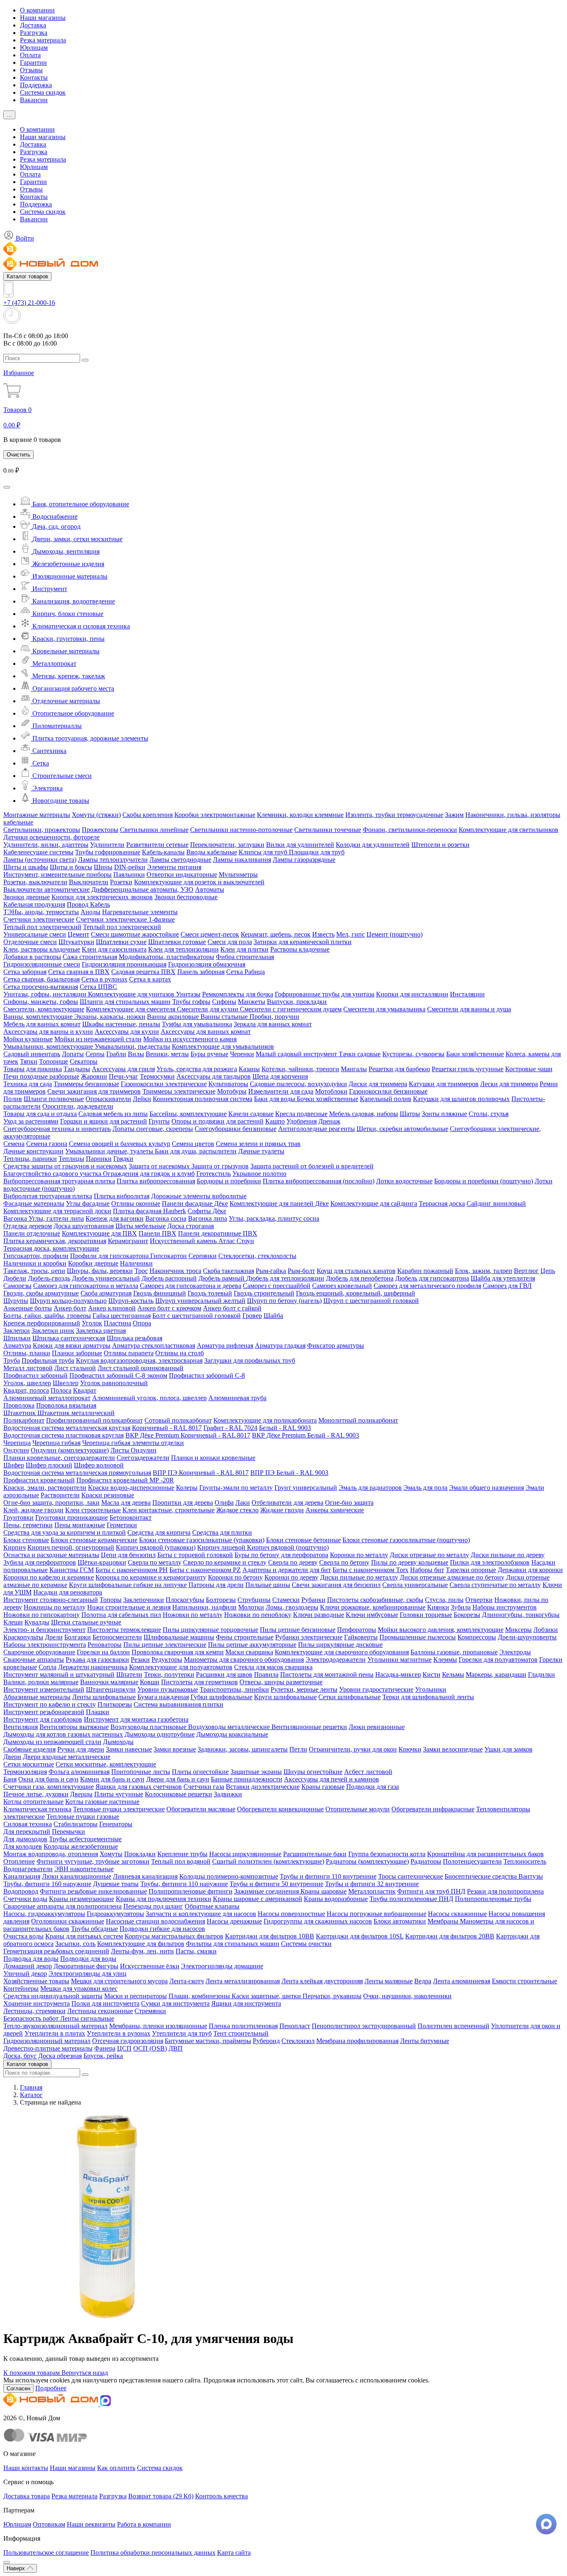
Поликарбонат (24, 1420)
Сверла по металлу (155, 1562)
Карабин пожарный (425, 1271)
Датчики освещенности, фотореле (51, 837)
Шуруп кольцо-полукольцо (68, 1301)
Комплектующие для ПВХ (99, 1233)
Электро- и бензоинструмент (44, 1630)
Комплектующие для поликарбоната (265, 1420)
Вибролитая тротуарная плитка (48, 1196)
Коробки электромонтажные (215, 815)
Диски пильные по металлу (359, 1577)
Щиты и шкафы (26, 867)
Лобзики (546, 1630)
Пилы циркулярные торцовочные (210, 1630)
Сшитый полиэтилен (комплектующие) (268, 1861)
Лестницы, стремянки (34, 2011)
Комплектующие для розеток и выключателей (199, 882)
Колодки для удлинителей (373, 845)
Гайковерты (361, 1637)
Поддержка (36, 85)
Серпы (95, 1054)
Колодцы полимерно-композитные (229, 1876)
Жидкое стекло (237, 1510)
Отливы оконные (136, 1203)
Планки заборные (77, 1353)
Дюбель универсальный (106, 1278)
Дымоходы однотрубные (160, 1734)
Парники (99, 1159)
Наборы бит (427, 1570)
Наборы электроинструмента (45, 1645)
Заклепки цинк (53, 1331)
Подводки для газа (373, 1787)
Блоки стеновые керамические (94, 1540)
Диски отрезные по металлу (429, 1555)
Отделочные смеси (30, 942)
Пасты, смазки (196, 1951)
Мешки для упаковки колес (79, 1988)
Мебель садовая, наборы (364, 1114)
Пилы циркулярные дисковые (340, 1645)
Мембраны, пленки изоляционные (158, 2026)
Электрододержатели (336, 1660)
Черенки (242, 1054)
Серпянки (203, 1256)
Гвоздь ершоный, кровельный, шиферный (356, 1293)
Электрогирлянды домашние (222, 1966)
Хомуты (111, 1854)
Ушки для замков (508, 1749)
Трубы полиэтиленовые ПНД (411, 1899)
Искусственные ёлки (150, 1966)
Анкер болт (70, 1308)
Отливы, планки (27, 1353)
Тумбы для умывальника (197, 1024)
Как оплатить (116, 2468)
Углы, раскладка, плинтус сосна (274, 1218)
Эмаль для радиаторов (370, 1488)
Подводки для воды (88, 1959)
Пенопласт (295, 2026)
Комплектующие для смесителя (131, 1009)
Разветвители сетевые (157, 845)
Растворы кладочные (300, 949)
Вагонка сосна (166, 1218)
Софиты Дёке (207, 1211)
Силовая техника (28, 1824)
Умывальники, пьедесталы (132, 1046)
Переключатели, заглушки (227, 845)
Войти (24, 238)
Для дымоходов (25, 1839)
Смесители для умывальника (384, 1009)
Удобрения (302, 1121)
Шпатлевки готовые (177, 942)
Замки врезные (175, 1749)
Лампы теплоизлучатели (113, 860)
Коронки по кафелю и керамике (49, 1577)
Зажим (454, 815)
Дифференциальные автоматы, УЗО (142, 889)
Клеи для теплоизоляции (183, 949)
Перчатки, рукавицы (332, 1996)
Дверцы (81, 1794)
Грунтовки (18, 1517)
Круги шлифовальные (285, 1697)
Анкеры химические (335, 1510)
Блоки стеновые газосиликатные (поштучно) (406, 1540)
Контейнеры (21, 1988)
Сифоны (224, 1002)
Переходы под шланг (153, 1906)
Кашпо (275, 1121)
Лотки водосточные (404, 1181)
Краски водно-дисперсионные (131, 1488)
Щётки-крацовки (102, 1562)
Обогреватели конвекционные (280, 1809)
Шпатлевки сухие (121, 942)
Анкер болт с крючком (169, 1308)
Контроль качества (221, 2496)
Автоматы (210, 889)
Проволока (19, 1405)
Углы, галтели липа (56, 1218)
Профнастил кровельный (39, 1480)
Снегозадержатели (143, 1458)
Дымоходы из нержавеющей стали (52, 1742)
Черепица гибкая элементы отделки (133, 1443)
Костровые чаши (529, 1069)
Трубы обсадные (94, 1929)
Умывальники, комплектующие (49, 1046)
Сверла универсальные (415, 1585)
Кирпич (15, 1547)
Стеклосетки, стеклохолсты (257, 1256)
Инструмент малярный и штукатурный (59, 1674)
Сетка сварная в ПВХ (79, 972)
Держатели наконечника (93, 1667)
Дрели (54, 1637)
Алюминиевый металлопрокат (47, 1398)
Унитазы (188, 994)
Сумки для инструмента (175, 2003)
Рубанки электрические (309, 1637)
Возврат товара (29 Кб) (161, 2496)
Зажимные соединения (267, 1891)
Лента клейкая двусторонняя (322, 1981)
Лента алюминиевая (462, 1981)
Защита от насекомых (160, 1166)
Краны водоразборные (336, 1899)
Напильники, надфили (204, 1607)
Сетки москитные (29, 1764)
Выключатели (89, 882)
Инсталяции (467, 994)
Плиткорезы (115, 1704)
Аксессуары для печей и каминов (331, 1779)
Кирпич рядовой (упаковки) (156, 1547)
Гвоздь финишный (160, 1293)
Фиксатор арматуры (336, 1346)
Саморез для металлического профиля (427, 1286)
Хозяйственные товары (36, 1981)
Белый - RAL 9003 (285, 1428)
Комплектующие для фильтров (141, 1944)
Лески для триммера (509, 1084)
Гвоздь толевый (210, 1293)
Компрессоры (477, 1637)
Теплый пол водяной (181, 1861)
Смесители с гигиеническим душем (291, 1009)
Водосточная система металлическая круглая (67, 1428)
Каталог (31, 2095)
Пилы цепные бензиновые (298, 1630)
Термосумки (157, 1076)
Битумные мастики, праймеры (208, 2041)
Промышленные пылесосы (418, 1637)
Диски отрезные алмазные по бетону (452, 1577)
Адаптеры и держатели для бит (287, 1570)
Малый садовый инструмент (297, 1054)
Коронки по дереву (291, 1577)
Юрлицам (34, 48)
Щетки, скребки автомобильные (402, 1129)
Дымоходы (118, 1742)
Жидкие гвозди (282, 1510)
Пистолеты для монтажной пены (327, 1674)
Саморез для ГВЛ (507, 1286)
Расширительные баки (315, 1854)
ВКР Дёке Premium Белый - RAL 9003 (305, 1435)
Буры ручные (209, 1054)
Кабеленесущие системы (38, 852)
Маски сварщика (249, 1652)
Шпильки (17, 1338)
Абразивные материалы (37, 1697)
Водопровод (21, 1891)
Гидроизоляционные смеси (42, 964)
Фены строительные (245, 1637)
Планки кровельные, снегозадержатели (59, 1458)
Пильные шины (268, 1585)
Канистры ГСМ (72, 1570)
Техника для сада (28, 1084)
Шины (103, 867)
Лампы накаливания (242, 860)
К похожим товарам (32, 2373)
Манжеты (252, 1002)
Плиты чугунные (119, 1794)
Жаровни (94, 1076)
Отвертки (479, 1600)
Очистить (18, 455)
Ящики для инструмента (246, 2003)
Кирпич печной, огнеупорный (71, 1547)
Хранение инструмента (37, 2003)
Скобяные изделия (29, 1749)
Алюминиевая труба (237, 1398)
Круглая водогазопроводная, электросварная (139, 1360)
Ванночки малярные (109, 1682)
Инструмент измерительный (44, 1689)
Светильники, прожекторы (42, 830)
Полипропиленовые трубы (493, 1899)
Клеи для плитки (244, 949)
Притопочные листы (141, 1772)
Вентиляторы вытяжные (74, 1727)
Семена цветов (193, 1144)
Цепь (548, 1271)
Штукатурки (76, 942)
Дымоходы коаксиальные (232, 1734)
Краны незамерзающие (82, 1899)
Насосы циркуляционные (245, 1854)
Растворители (60, 1495)
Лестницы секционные (100, 2011)
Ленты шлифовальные (104, 1697)
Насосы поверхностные (291, 1914)
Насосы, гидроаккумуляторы (44, 1914)
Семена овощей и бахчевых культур (120, 1144)
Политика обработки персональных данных (153, 2553)
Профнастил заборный (35, 1375)
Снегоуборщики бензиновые (236, 1129)
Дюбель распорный (169, 1278)
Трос (141, 1271)
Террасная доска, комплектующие (51, 1248)
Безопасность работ (32, 2018)
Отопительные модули (358, 1809)
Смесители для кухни (208, 1009)
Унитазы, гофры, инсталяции (46, 994)
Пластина (117, 1323)
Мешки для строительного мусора (119, 1981)
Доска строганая (191, 1226)
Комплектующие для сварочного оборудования (342, 1652)
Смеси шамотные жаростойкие (135, 934)
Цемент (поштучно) (395, 934)
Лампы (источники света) (40, 860)
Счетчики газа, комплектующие (49, 1787)
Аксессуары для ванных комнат (206, 1032)
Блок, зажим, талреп (484, 1271)
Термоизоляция (25, 1772)
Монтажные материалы (37, 815)
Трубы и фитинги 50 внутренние (276, 1884)
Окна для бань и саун (48, 1779)
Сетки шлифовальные (349, 1697)
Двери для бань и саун (178, 1779)
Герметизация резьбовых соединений (56, 1951)
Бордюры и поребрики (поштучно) (484, 1181)
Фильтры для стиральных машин (233, 1944)
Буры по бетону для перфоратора (281, 1555)
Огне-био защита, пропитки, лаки (51, 1503)
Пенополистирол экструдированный (364, 2026)
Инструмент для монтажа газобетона (136, 1719)
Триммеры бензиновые (86, 1084)
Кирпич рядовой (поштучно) (288, 1547)
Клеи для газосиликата (114, 949)
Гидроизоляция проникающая (124, 964)
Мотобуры (232, 1091)
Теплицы (71, 1159)
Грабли (116, 1054)
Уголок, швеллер (27, 1383)
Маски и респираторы (136, 1996)
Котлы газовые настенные (102, 1802)
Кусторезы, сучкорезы (413, 1054)
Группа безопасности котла (387, 1854)
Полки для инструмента (105, 2003)
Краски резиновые (108, 1495)
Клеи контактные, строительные (169, 1510)
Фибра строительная (245, 957)
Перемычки (68, 1831)
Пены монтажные (80, 1525)
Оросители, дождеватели (78, 1106)
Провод (78, 904)
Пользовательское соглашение (46, 2553)
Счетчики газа (204, 1787)
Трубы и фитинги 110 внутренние (328, 1876)
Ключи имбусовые (372, 1615)
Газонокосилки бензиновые (388, 1091)
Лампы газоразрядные (304, 860)
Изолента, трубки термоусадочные (394, 815)
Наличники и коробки (35, 1263)
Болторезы (221, 1600)
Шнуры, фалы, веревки (100, 1271)
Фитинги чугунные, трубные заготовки (93, 1861)
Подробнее (51, 2388)
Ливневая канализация (145, 1876)
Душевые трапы (116, 1884)
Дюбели (15, 1278)
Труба (12, 1360)
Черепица (17, 1443)
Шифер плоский (49, 1465)
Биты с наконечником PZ (205, 1570)
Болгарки (78, 1637)
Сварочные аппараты (34, 1660)
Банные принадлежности (247, 1779)
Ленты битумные (425, 2041)
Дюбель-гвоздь (49, 1278)
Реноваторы (105, 1645)
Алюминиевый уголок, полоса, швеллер (149, 1398)
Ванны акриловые (174, 1017)
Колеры (187, 1488)
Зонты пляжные (444, 1114)
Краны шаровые (324, 1891)
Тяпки (29, 1061)
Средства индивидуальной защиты (53, 1996)
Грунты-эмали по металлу (236, 1488)
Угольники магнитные (400, 1660)
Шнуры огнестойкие (313, 1772)
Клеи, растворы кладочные (42, 949)
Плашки (98, 1712)
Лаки (243, 1503)
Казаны (249, 1069)
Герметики (122, 1525)
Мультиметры (238, 875)
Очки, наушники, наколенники (407, 1996)
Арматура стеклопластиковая (154, 1346)
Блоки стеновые (26, 1540)
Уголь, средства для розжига (197, 1069)
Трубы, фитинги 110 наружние (184, 1884)
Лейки (142, 1099)
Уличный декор (25, 1974)
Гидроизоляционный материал (47, 2041)
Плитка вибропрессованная (156, 1181)
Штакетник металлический (76, 1413)
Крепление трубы (182, 1854)
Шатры (410, 1114)
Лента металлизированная (243, 1981)
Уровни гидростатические (376, 1689)
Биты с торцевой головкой (195, 1555)
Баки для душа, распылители (196, 1151)
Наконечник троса (175, 1271)
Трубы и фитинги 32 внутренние (372, 1884)
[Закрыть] (7, 487)
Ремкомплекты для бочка (238, 994)
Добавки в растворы (32, 957)
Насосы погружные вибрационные (376, 1914)
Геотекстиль (214, 1174)
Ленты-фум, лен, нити (142, 1951)
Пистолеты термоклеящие (124, 1630)
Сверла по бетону (344, 1562)
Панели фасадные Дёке (195, 1203)
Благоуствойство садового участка (53, 1174)
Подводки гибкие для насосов (162, 1929)
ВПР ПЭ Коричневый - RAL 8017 (201, 1473)
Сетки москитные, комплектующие (106, 1764)
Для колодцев (23, 1846)
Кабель (100, 904)
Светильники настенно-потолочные (241, 830)
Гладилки (541, 1674)
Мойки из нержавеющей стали (98, 1039)
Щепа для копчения (280, 1076)
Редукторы (167, 1660)
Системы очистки (306, 1944)
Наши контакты (26, 2468)
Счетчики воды (25, 1899)
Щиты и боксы (71, 867)
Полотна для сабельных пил (121, 1615)
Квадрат (85, 1390)
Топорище (54, 1061)
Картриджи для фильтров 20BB (450, 1936)
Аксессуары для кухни (127, 1032)
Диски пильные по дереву (508, 1555)
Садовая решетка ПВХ (143, 972)
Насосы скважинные (457, 1914)
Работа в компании (144, 2524)
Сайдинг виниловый (496, 1203)
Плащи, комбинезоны (200, 1996)
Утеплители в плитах (55, 2033)
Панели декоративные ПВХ (218, 1233)
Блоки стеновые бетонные (303, 1540)
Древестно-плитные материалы (48, 2048)
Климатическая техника (37, 1809)
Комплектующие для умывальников (223, 1046)
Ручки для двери (81, 1749)
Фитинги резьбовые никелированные (93, 1891)
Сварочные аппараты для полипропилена (62, 1906)
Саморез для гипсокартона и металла (86, 1286)
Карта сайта (234, 2553)
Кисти (431, 1674)
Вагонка (16, 1218)
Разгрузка (34, 33)
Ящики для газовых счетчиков (139, 1787)
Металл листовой (28, 1368)
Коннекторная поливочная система (203, 1099)
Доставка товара (27, 2496)
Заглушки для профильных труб (250, 1360)
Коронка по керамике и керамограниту (151, 1577)
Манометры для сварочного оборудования (244, 1660)
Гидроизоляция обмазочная (207, 964)
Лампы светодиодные (180, 860)
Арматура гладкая (280, 1346)
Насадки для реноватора (68, 1592)
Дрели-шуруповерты (527, 1637)
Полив (13, 1099)
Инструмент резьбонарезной (44, 1712)
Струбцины (254, 1600)
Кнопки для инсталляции (412, 994)
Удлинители (107, 845)
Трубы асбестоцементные (85, 1839)
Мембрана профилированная (357, 2041)
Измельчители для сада (281, 1091)
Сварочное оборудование (39, 1652)
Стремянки (150, 2011)
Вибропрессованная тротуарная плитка (59, 1181)
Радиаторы (426, 1861)
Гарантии (33, 63)
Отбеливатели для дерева (287, 1503)
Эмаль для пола (425, 1488)
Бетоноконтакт (131, 1517)
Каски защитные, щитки (267, 1996)
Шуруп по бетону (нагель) (284, 1301)
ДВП (176, 2048)
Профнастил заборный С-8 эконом (118, 1375)
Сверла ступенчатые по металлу (495, 1585)
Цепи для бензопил (128, 1555)
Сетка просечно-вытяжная (41, 987)
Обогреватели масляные (201, 1809)
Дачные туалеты (261, 1151)
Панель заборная (201, 972)
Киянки (438, 1607)
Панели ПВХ (158, 1233)
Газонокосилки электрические (164, 1084)
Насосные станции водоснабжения (155, 1921)
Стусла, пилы (444, 1600)
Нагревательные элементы (140, 912)
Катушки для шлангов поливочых (461, 1099)
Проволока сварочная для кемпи (178, 1652)
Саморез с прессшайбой (277, 1286)
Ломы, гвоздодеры (292, 1607)
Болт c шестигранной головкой (197, 1316)
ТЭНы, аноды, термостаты (41, 912)
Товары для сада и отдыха (40, 1114)
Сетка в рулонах (104, 979)
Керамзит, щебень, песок (276, 934)
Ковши (150, 1682)
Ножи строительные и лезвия (129, 1607)
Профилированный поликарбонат (94, 1420)
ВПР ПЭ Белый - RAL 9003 (289, 1473)
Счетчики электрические (39, 919)
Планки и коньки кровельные (213, 1458)
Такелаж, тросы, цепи (34, 1271)
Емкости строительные (524, 1981)
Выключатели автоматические (46, 889)
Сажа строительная (90, 957)
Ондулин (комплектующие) (70, 1450)
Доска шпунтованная (84, 1226)
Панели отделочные (32, 1233)
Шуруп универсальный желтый (200, 1301)
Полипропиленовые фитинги (191, 1891)
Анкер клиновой (112, 1308)
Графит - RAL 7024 (230, 1428)
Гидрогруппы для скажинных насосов (318, 1921)
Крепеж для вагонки (115, 1218)
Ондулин (16, 1450)
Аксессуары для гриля (123, 1069)
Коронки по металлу (359, 1555)
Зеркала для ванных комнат (273, 1024)
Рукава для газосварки (97, 1660)
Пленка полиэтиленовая (243, 2026)
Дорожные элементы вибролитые (199, 1196)
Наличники (136, 1263)
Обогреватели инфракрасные (433, 1809)
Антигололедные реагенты (316, 1129)
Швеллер (66, 1383)
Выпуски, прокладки (297, 1002)
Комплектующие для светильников (508, 830)
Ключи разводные (319, 1615)
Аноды (90, 912)
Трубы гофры (191, 1002)
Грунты (159, 1121)
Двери (12, 1757)
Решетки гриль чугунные (468, 1069)
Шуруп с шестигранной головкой (371, 1301)
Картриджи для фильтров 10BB (270, 1936)
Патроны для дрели (216, 1585)
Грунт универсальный (306, 1488)
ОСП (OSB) (150, 2048)
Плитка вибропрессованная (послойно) (319, 1181)
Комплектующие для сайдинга (374, 1203)
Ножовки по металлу (193, 1615)
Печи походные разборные (41, 1076)
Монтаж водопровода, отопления (51, 1854)
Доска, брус (20, 2056)
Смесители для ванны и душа (469, 1009)
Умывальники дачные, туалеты (110, 1151)
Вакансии (34, 100)
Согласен (18, 2388)
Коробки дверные (93, 1263)
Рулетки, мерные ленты (304, 1689)
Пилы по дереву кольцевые (410, 1562)
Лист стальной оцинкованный (141, 1368)
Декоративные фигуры (86, 1966)
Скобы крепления (148, 815)
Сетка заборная (25, 972)
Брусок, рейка (103, 2056)
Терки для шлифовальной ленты (428, 1697)
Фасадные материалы (34, 1203)
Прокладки (140, 1854)
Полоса (61, 1390)
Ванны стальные (225, 1017)
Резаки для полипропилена (505, 1891)
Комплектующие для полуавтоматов (181, 1667)
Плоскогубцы (185, 1600)
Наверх (17, 2568)
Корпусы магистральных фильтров (174, 1936)
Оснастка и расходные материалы (51, 1555)
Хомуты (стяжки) (96, 815)
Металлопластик (372, 1891)
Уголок (92, 1323)
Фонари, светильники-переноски (410, 830)
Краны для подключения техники (164, 1899)
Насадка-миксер (398, 1674)
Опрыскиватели (108, 1099)
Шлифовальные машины (179, 1637)
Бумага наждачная (163, 1697)
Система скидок (43, 92)
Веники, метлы (167, 1054)
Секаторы (84, 1061)
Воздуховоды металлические (230, 1727)
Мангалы (354, 1069)
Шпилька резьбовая (134, 1338)
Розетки (121, 882)
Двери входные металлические (67, 1757)
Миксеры (518, 1630)
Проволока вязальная (66, 1405)
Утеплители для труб (182, 2033)
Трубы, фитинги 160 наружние (47, 1884)
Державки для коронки (530, 1570)
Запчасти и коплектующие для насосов (201, 1914)
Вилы (136, 1054)
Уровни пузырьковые (168, 1689)
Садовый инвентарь (32, 1054)
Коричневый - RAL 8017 (167, 1428)
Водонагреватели (28, 1869)
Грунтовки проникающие (72, 1517)
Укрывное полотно (259, 1174)
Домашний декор (28, 1966)
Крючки (410, 1749)
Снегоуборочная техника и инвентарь (57, 1129)
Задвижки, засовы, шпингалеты (243, 1749)
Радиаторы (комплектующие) (367, 1861)
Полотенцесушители (472, 1861)
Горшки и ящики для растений (104, 1121)
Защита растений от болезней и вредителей (312, 1166)
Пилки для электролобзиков (490, 1562)
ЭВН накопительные (84, 1869)
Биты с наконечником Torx (370, 1570)
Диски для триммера (378, 1084)
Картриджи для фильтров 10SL (360, 1936)
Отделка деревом (28, 1226)
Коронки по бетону (235, 1577)
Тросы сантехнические (411, 1876)
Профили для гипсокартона (110, 1256)
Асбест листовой (368, 1772)
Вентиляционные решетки (309, 1727)
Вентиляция (21, 1727)
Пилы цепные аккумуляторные (252, 1645)
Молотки (251, 1607)
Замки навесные (129, 1749)
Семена (14, 1144)
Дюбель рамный (222, 1278)
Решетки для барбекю (399, 1069)
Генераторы (116, 1824)
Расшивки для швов (224, 1674)
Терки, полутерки (169, 1674)
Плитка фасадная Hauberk (149, 1211)
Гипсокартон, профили (36, 1256)
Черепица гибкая (56, 1443)
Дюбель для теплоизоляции (285, 1278)
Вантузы (531, 1876)
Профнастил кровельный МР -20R (125, 1480)
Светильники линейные (154, 830)
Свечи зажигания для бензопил (336, 1585)
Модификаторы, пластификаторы (166, 957)
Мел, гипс (351, 934)
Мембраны (444, 1921)
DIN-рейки (130, 867)
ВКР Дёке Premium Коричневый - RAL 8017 (188, 1435)
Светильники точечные (328, 830)
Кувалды (37, 1622)
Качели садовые (251, 1114)
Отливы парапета (129, 1353)
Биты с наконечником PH (132, 1570)
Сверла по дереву (293, 1562)
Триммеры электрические (179, 1091)
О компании (37, 10)
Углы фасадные (88, 1203)
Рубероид (266, 2041)
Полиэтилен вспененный (453, 2026)
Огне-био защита (349, 1503)
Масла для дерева (126, 1503)
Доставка (33, 25)
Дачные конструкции (33, 1151)
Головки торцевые (426, 1615)
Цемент (78, 934)
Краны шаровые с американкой (258, 1899)
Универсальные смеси (35, 934)
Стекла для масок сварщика (273, 1667)
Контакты (34, 77)
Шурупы (16, 1301)
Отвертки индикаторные (182, 875)
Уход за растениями (31, 1121)
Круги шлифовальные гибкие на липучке (128, 1585)
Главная (31, 2087)
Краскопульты (23, 1637)
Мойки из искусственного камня (190, 1039)
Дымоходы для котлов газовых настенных (63, 1734)
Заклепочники (144, 1600)
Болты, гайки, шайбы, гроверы (47, 1316)
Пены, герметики (28, 1525)
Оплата (30, 55)
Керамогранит (128, 1241)
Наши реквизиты (91, 2524)
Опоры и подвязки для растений (218, 1121)
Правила (266, 1674)
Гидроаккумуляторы (115, 1914)
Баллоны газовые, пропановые (454, 1652)
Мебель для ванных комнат (42, 1024)
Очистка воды (23, 1936)
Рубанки (313, 1600)
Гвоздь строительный (264, 1293)
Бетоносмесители (117, 1637)
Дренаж (329, 1121)
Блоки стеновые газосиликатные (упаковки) (202, 1540)
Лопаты (73, 1054)
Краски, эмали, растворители (45, 1488)
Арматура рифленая (225, 1346)
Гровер (252, 1316)
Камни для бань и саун (112, 1779)
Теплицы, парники (30, 1159)
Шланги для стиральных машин (125, 1002)
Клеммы (445, 1660)
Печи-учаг (123, 1076)
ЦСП (124, 2048)
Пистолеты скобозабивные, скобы (375, 1600)
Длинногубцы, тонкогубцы (521, 1615)
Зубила (461, 1607)
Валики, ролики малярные (41, 1682)
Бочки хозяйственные (327, 1099)
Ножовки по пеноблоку (258, 1615)
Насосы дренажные (234, 1921)
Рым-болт (301, 1271)
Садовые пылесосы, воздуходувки (298, 1084)
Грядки (123, 1159)
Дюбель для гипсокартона (432, 1278)
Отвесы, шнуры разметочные (281, 1682)
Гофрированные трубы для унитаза (325, 994)
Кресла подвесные (301, 1114)
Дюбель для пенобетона (360, 1278)
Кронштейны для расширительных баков (485, 1854)
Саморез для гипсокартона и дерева (191, 1286)
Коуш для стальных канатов (356, 1271)
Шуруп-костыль (131, 1301)
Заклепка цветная (101, 1331)
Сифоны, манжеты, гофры (41, 1002)
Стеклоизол (298, 2041)
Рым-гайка (271, 1271)
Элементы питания (174, 867)
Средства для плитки (222, 1532)
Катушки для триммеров (444, 1084)
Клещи (13, 1622)
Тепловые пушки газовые (83, 1817)
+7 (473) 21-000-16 (29, 303)
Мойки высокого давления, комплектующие (441, 1630)
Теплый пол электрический (42, 927)
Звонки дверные (27, 897)
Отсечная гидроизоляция (128, 2041)
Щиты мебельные (141, 1226)
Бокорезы (467, 1615)
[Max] (105, 2404)
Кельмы (453, 1674)
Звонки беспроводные (186, 897)
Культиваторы (228, 1084)
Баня (10, 1779)
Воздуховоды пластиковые (149, 1727)
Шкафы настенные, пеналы (121, 1024)
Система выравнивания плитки (178, 1704)
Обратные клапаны (212, 1906)
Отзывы (31, 70)
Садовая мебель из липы (113, 1114)
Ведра (423, 1981)
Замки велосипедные (453, 1749)
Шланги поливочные (54, 1099)
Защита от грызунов (220, 1166)
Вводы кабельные (212, 852)
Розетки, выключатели (35, 882)
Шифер (14, 1465)
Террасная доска (442, 1203)
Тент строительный (241, 2033)
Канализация (22, 1876)
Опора (142, 1323)
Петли (298, 1749)
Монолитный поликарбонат (358, 1420)
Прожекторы (100, 830)
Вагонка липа (208, 1218)
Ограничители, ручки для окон (353, 1749)
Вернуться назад (85, 2373)
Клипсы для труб (264, 852)
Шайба (273, 1316)
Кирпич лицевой (222, 1547)
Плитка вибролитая (122, 1196)
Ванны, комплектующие (39, 1017)
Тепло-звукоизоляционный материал (55, 2026)
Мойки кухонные (28, 1039)
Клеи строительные (93, 1510)
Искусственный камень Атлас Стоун (202, 1241)
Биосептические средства (481, 1876)
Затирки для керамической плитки (303, 942)
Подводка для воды (31, 1959)
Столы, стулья (489, 1114)
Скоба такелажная (229, 1271)
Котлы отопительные (33, 1802)
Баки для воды (275, 1099)
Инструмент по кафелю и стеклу (50, 1704)
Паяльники (129, 875)
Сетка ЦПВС (98, 987)
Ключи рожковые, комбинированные (373, 1607)
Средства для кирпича (159, 1532)
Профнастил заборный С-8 (207, 1375)
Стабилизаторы (76, 1824)
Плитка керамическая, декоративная (55, 1241)
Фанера (105, 2048)
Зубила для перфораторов (40, 1562)
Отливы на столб (180, 1353)
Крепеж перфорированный (42, 1323)
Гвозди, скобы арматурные (41, 1293)
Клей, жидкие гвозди (33, 1510)
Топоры (111, 1600)
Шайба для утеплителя (503, 1278)
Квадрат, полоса (26, 1390)
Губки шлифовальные (221, 1697)
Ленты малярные (389, 1981)
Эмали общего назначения (486, 1488)
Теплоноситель (525, 1861)
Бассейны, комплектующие (188, 1114)
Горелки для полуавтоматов (498, 1660)
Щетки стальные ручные (86, 1622)
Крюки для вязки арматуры (72, 1346)
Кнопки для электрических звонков (102, 897)
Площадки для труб (317, 852)
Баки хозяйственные (475, 1054)
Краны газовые (323, 1787)
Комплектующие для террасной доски (57, 1211)
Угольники (431, 1689)
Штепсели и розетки (440, 845)
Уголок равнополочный (114, 1383)
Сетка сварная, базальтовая (42, 979)
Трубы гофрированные (108, 852)
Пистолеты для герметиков (199, 1682)
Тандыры (77, 1069)
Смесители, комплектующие (44, 1009)
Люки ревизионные (377, 1727)
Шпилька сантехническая (69, 1338)
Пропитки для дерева (183, 1503)
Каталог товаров (27, 276)
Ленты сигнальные (87, 2018)
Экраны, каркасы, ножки (110, 1017)
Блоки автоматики (400, 1921)
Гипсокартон (169, 1256)
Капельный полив (386, 1099)
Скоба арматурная (106, 1293)
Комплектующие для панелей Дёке (279, 1203)
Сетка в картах (150, 979)
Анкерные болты (28, 1308)
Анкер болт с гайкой (232, 1308)
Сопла (48, 1667)
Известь (323, 934)
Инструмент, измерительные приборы (57, 875)
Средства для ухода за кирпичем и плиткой (65, 1532)
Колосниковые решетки (178, 1794)
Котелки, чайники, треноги (300, 1069)
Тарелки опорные (471, 1570)
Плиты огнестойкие (200, 1772)
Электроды (515, 1652)
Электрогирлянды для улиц (88, 1974)
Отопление (19, 1861)
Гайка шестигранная (122, 1316)
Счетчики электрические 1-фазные (125, 919)
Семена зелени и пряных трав (258, 1144)
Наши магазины (43, 18)
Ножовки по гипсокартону (42, 1615)
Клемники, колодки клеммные (300, 815)
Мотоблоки (331, 1091)
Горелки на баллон (103, 1652)
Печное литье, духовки (36, 1794)
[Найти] (85, 360)
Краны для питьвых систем (84, 1936)
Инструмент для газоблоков (43, 1719)
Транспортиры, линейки (234, 1689)
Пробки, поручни (274, 1017)
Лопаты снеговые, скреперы (153, 1129)
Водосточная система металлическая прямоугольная (77, 1473)
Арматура (17, 1346)
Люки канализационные (77, 1876)
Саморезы (17, 1286)
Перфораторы (357, 1630)
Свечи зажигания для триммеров (94, 1091)
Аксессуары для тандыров (214, 1076)
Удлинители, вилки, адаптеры (46, 845)
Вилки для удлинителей (300, 845)
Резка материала (43, 40)
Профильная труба (48, 1360)
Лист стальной (75, 1368)
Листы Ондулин (133, 1450)
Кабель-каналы (163, 852)
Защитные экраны (256, 1772)
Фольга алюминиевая (79, 1772)
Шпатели (129, 1674)
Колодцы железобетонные (81, 1846)
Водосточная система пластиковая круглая (64, 1435)
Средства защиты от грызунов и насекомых (65, 1166)
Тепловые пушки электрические (119, 1809)
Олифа (224, 1503)
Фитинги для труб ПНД (431, 1891)
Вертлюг (526, 1271)
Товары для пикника (33, 1069)
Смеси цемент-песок (210, 934)
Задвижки (228, 1794)
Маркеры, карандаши (496, 1674)
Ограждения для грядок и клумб (149, 1174)
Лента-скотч (187, 1981)
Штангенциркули (111, 1689)
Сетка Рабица (246, 972)
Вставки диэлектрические (263, 1787)
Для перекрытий (27, 1831)
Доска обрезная (60, 2056)
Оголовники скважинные (68, 1921)
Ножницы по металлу (55, 1607)
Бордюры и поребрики (229, 1181)
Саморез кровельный (342, 1286)
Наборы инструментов (505, 1607)
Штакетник (20, 1413)
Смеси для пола (230, 942)
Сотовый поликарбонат (178, 1420)
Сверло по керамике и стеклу (225, 1562)
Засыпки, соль (75, 1944)
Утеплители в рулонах (119, 2033)
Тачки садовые (360, 1054)
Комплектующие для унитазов (132, 994)
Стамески (286, 1600)
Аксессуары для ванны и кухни (48, 1032)
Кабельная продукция (34, 904)
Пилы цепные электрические (165, 1645)
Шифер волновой (99, 1465)
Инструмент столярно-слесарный (51, 1600)
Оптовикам (49, 2524)
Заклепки (17, 1331)
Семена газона (47, 1144)
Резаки (140, 1660)
